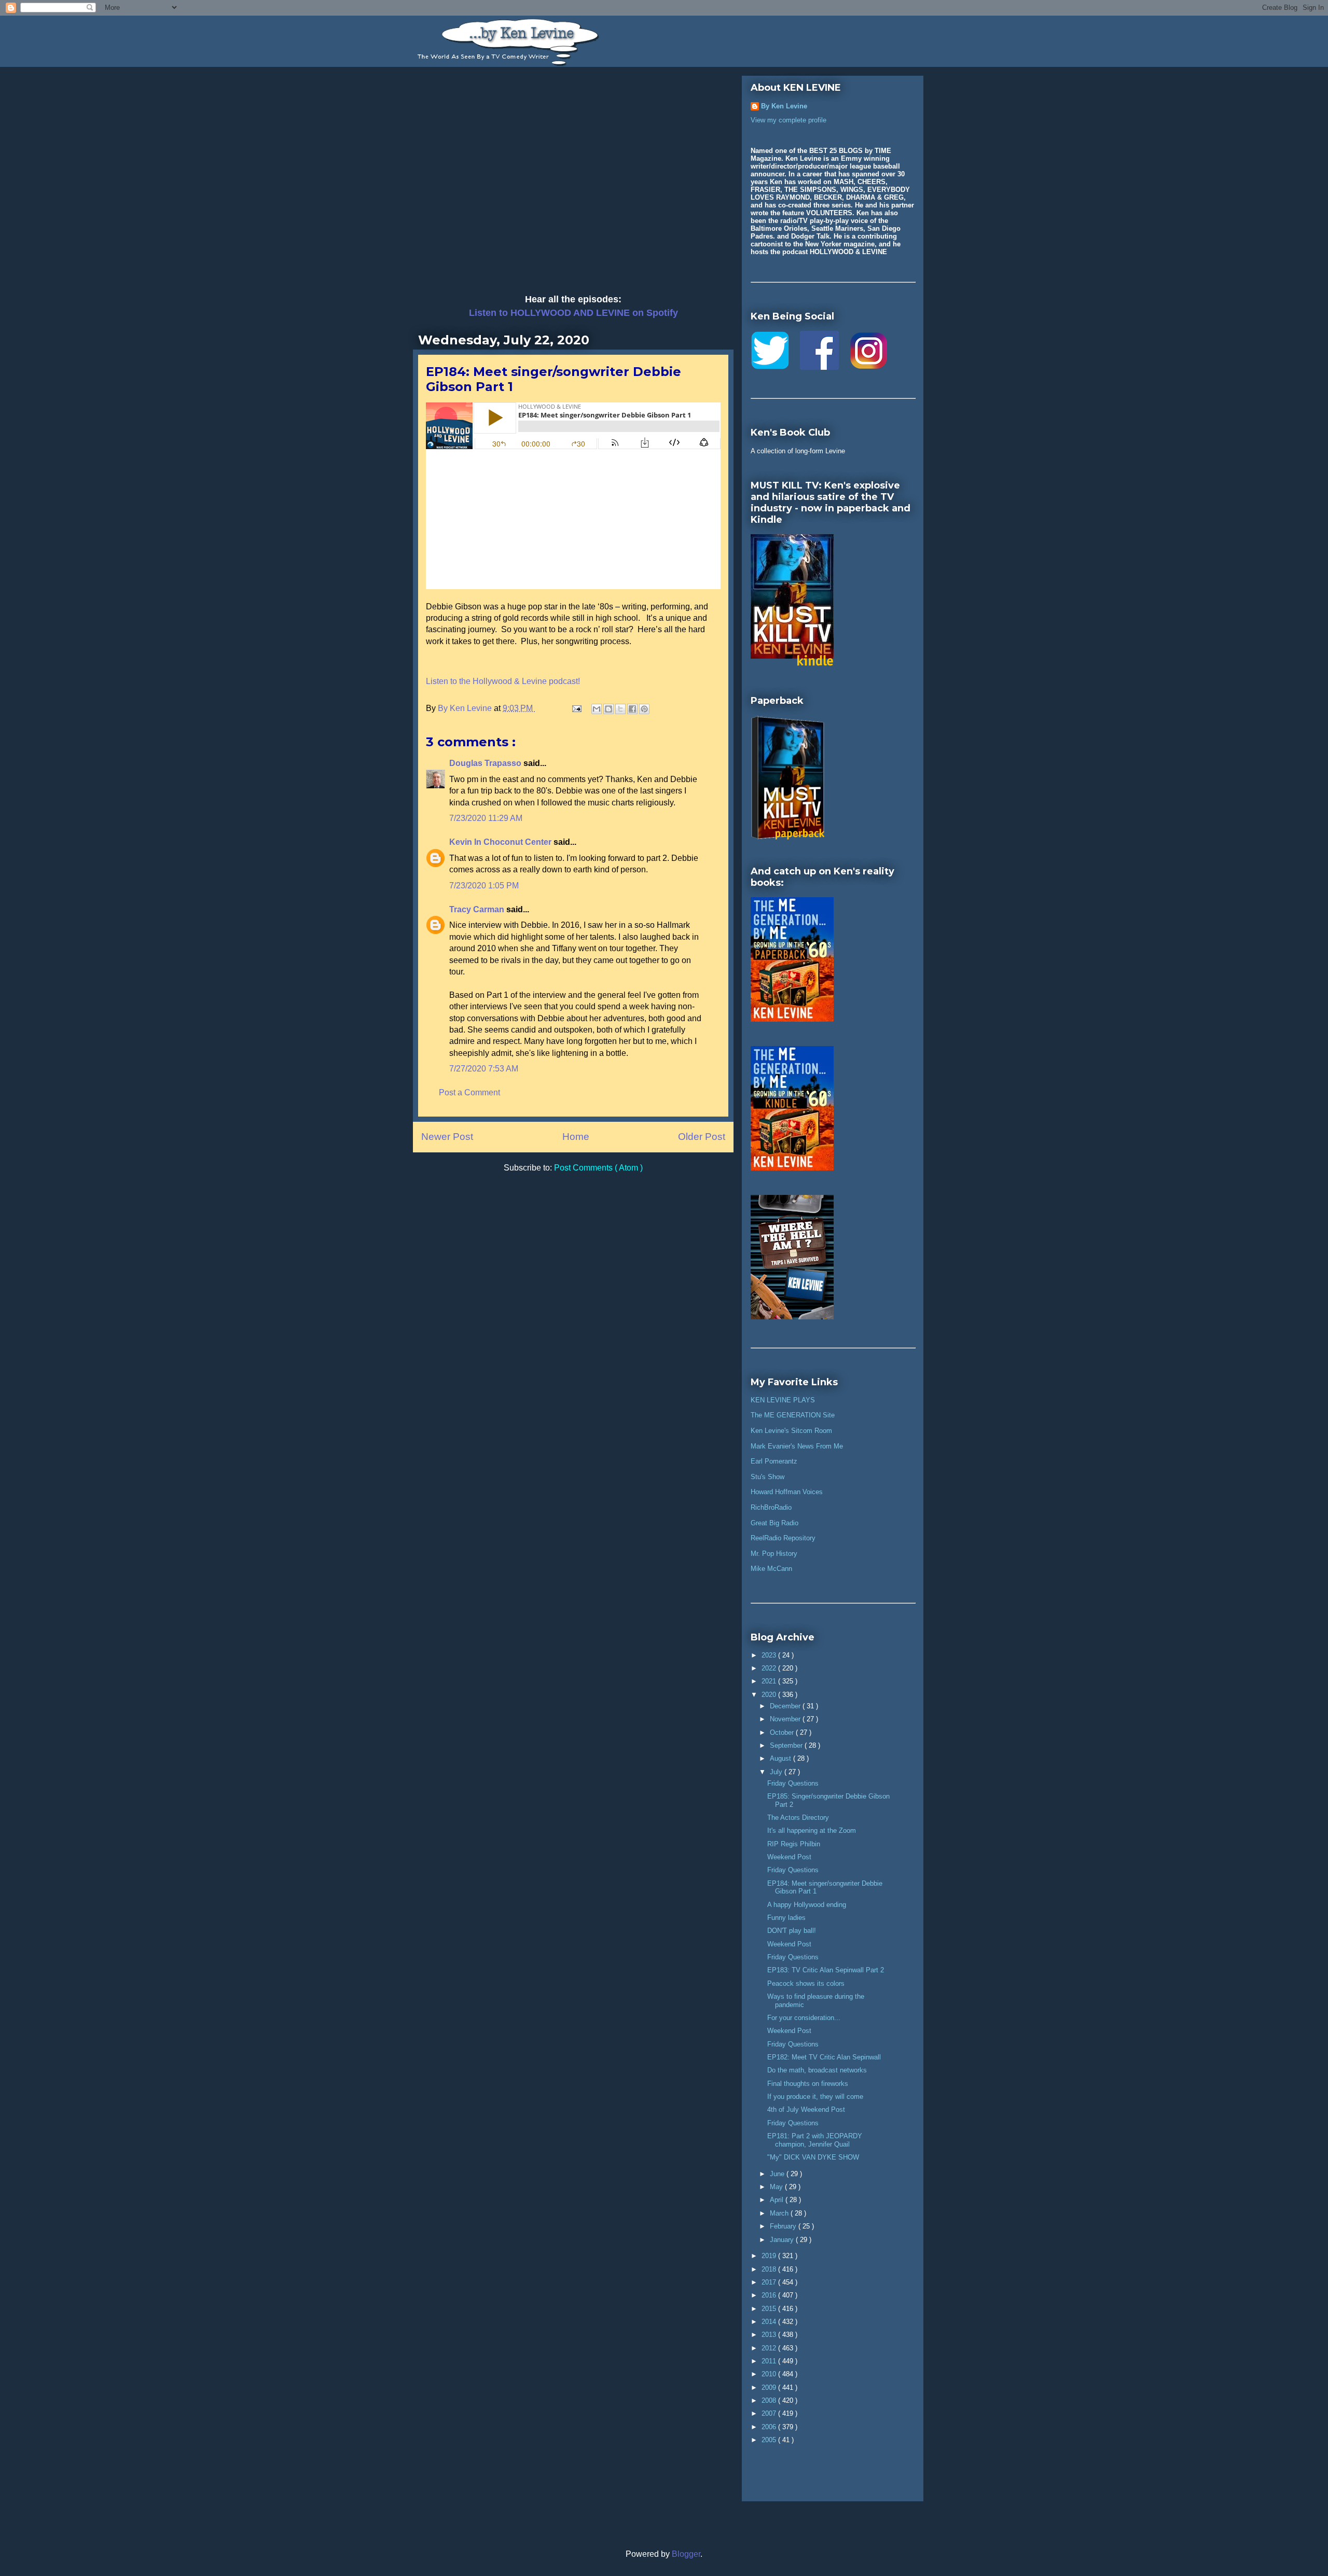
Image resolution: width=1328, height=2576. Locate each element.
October (783, 1732)
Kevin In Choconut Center (501, 842)
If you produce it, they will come (815, 2097)
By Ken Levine (784, 106)
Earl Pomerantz (774, 1461)
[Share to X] (620, 709)
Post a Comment (469, 1092)
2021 (770, 1681)
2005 (770, 2440)
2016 (770, 2295)
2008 (770, 2400)
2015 (770, 2309)
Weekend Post (789, 1857)
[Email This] (597, 709)
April (778, 2200)
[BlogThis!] (608, 709)
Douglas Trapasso (486, 763)
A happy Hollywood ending (807, 1905)
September (787, 1745)
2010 (770, 2374)
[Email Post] (576, 708)
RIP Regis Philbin (794, 1844)
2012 (770, 2348)
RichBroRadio (771, 1507)
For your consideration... (804, 2018)
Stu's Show (767, 1477)
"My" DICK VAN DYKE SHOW (813, 2157)
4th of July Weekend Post (806, 2109)
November (786, 1719)
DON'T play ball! (792, 1931)
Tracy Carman (478, 909)
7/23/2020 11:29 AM (486, 818)
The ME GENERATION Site (793, 1415)
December (786, 1706)
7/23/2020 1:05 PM (484, 886)
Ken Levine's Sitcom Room (791, 1431)
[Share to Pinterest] (644, 709)
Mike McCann (771, 1569)
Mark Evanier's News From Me (797, 1446)
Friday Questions (793, 1783)
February (784, 2226)
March (780, 2213)
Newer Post (447, 1137)
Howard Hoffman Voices (787, 1492)
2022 (770, 1668)
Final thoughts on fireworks (808, 2084)
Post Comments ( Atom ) (598, 1168)
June (778, 2174)
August (781, 1758)
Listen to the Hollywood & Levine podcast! (503, 681)
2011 (770, 2361)
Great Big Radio (774, 1523)
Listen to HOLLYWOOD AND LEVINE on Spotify (573, 313)
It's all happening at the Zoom (812, 1830)
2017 (770, 2282)
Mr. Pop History (774, 1554)
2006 (770, 2427)
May (777, 2187)
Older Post (702, 1137)
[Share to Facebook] (632, 709)
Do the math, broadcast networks (817, 2070)
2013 (770, 2335)
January (783, 2240)
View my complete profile (789, 120)
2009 (770, 2387)
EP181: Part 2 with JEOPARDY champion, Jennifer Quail (815, 2140)
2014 (770, 2322)
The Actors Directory (798, 1818)
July (777, 1772)
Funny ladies (786, 1918)
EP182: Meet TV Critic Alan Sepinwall (824, 2057)
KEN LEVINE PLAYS (783, 1400)
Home (576, 1137)
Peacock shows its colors (806, 1983)
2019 (770, 2256)
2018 (770, 2269)
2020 (770, 1695)
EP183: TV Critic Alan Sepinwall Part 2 (826, 1970)
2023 (770, 1655)
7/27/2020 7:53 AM (484, 1069)
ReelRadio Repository (783, 1538)
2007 (770, 2413)
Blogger (686, 2554)
